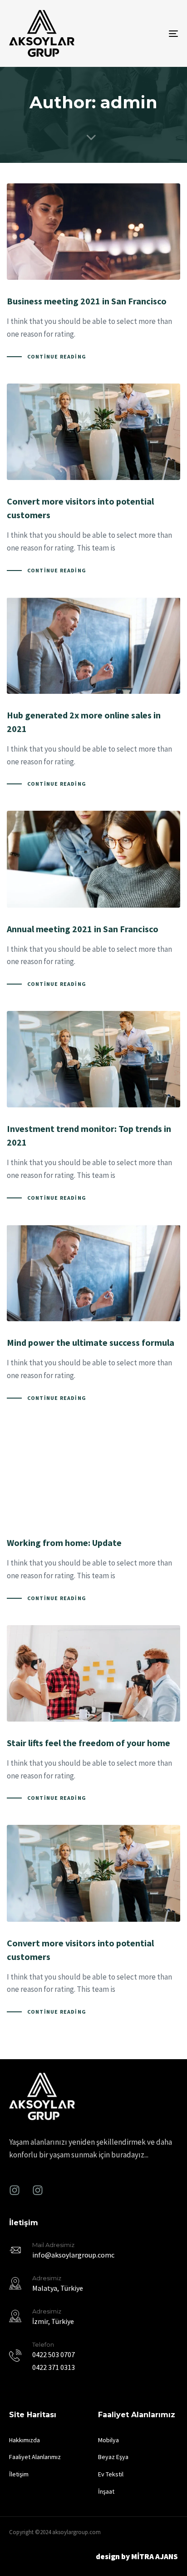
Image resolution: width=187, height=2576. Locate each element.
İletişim (19, 2474)
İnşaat (106, 2491)
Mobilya (108, 2440)
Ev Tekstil (111, 2474)
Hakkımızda (25, 2440)
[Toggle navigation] (150, 33)
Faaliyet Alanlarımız (35, 2457)
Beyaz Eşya (113, 2457)
